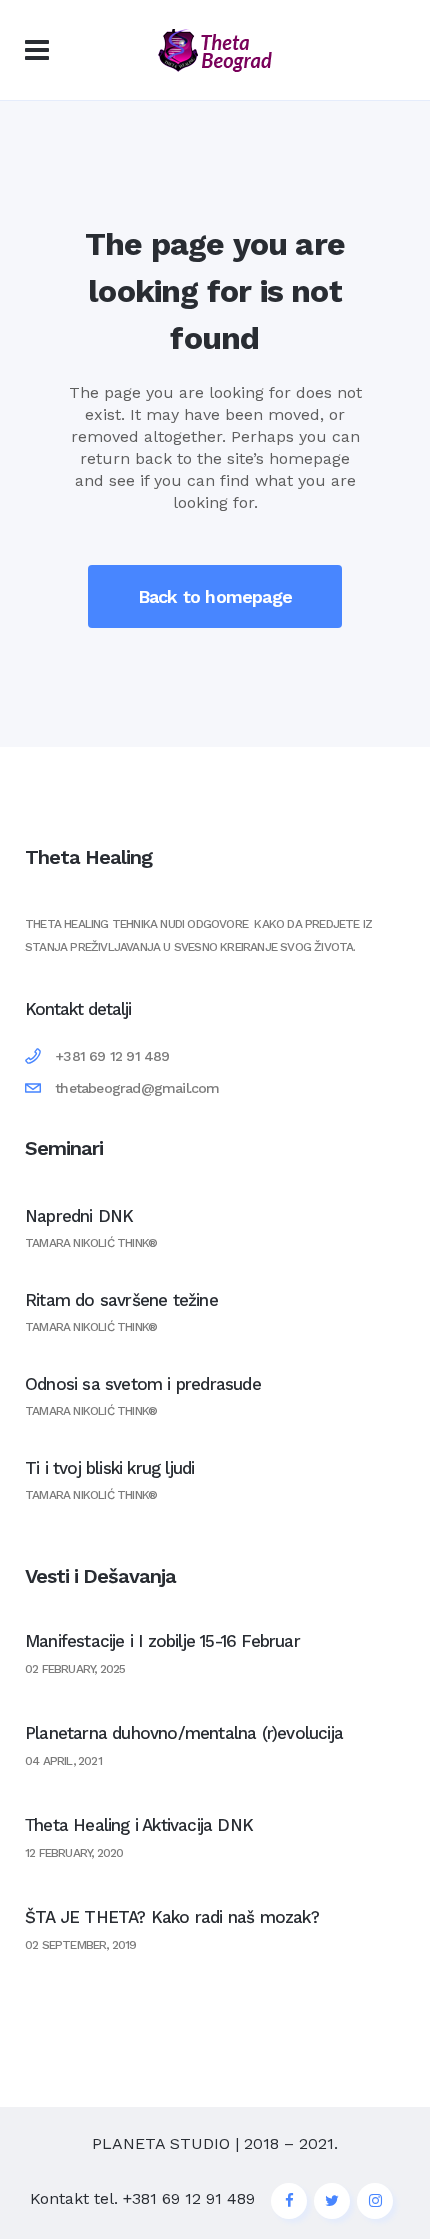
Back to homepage (215, 596)
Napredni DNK (79, 1216)
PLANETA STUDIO (161, 2143)
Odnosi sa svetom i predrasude (143, 1384)
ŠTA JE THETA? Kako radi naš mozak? (172, 1917)
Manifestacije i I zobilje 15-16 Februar (162, 1641)
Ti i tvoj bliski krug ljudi (109, 1468)
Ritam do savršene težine (121, 1300)
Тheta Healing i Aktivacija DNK (139, 1825)
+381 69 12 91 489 (189, 2198)
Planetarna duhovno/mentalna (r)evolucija (184, 1733)
